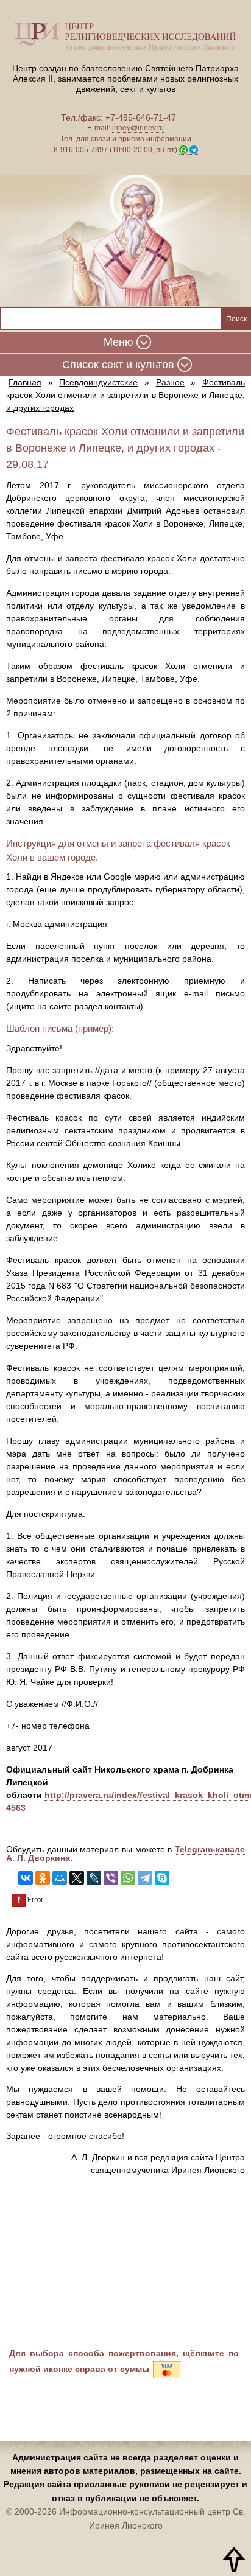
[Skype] (162, 1878)
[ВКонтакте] (26, 1878)
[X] (77, 1878)
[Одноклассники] (43, 1878)
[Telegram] (145, 1878)
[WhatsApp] (128, 1878)
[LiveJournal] (94, 1878)
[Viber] (111, 1878)
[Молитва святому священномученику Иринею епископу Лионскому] (125, 241)
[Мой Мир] (60, 1878)
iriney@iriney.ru (138, 128)
